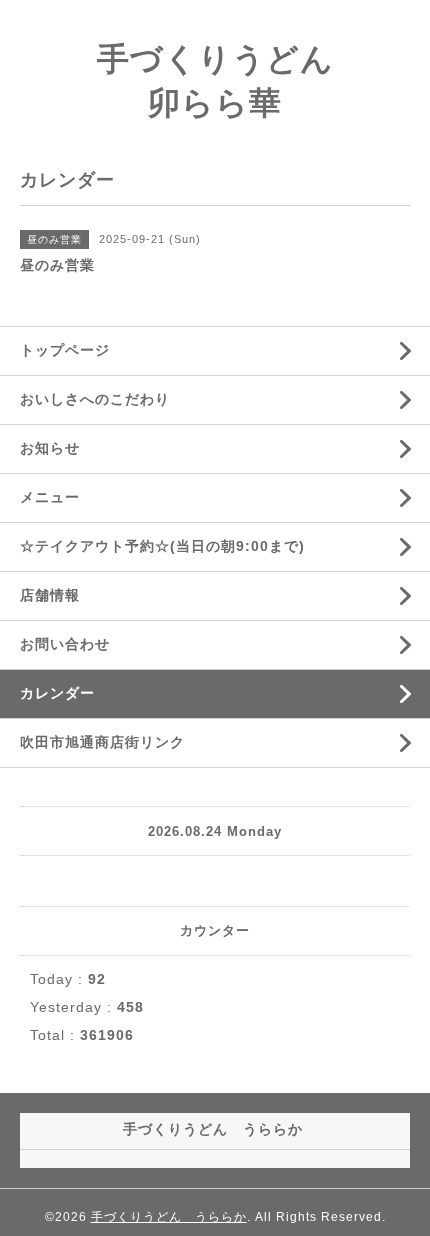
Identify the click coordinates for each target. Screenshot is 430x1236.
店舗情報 (50, 595)
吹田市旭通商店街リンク (102, 742)
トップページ (65, 350)
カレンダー (57, 693)
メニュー (50, 497)
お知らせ (50, 448)
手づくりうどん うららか (169, 1217)
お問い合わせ (65, 644)
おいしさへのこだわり (95, 399)
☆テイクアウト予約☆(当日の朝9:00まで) (162, 546)
